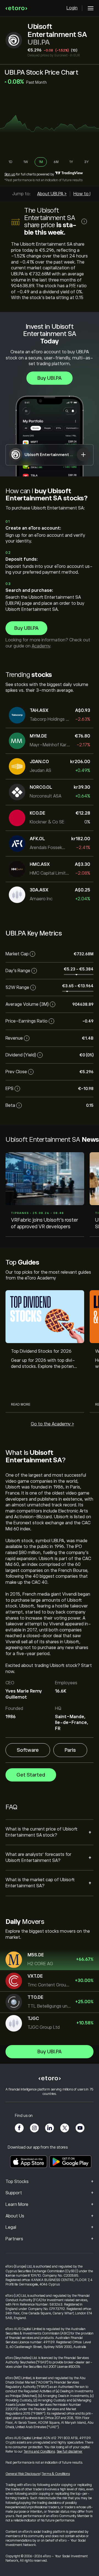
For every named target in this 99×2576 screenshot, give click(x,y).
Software (28, 1750)
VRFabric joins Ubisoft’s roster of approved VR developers (45, 1223)
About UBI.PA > (52, 194)
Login (72, 8)
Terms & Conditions (56, 2474)
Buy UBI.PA (50, 378)
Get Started (31, 1775)
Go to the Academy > (52, 1424)
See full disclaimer (70, 2452)
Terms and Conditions (39, 2452)
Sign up (10, 174)
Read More (21, 1404)
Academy (41, 646)
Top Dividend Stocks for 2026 (41, 1351)
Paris (70, 1750)
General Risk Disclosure (23, 2474)
